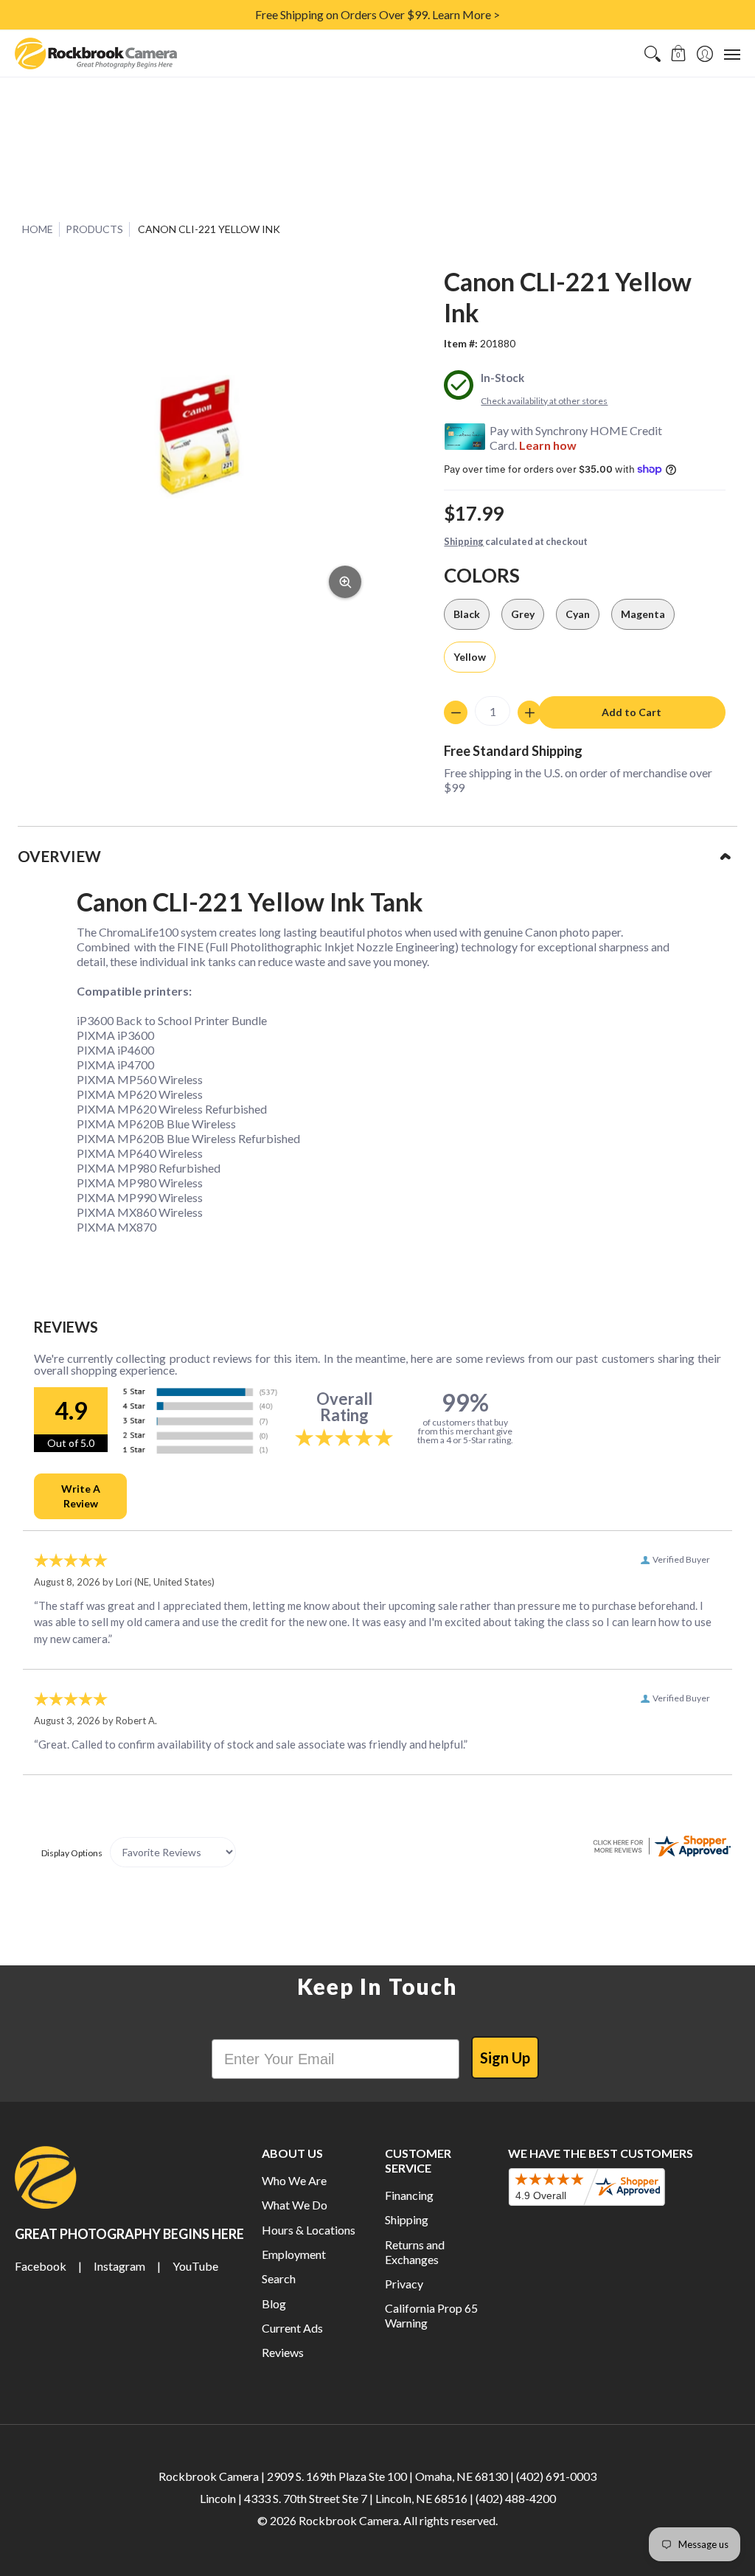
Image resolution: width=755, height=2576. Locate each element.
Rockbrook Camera (349, 2520)
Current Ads (292, 2328)
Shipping (464, 541)
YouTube (195, 2266)
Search (279, 2278)
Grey (523, 614)
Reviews (283, 2352)
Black (467, 614)
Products (94, 229)
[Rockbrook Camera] (96, 53)
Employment (294, 2254)
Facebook (41, 2266)
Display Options (72, 1853)
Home (38, 229)
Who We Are (294, 2180)
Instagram (119, 2266)
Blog (274, 2304)
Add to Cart (632, 712)
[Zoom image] (345, 582)
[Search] (652, 53)
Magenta (643, 614)
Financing (409, 2195)
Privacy (404, 2284)
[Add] (529, 712)
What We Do (295, 2205)
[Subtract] (456, 712)
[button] (679, 53)
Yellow (470, 657)
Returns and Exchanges (415, 2252)
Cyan (578, 614)
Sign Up (505, 2058)
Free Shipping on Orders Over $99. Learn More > (377, 14)
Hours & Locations (309, 2230)
